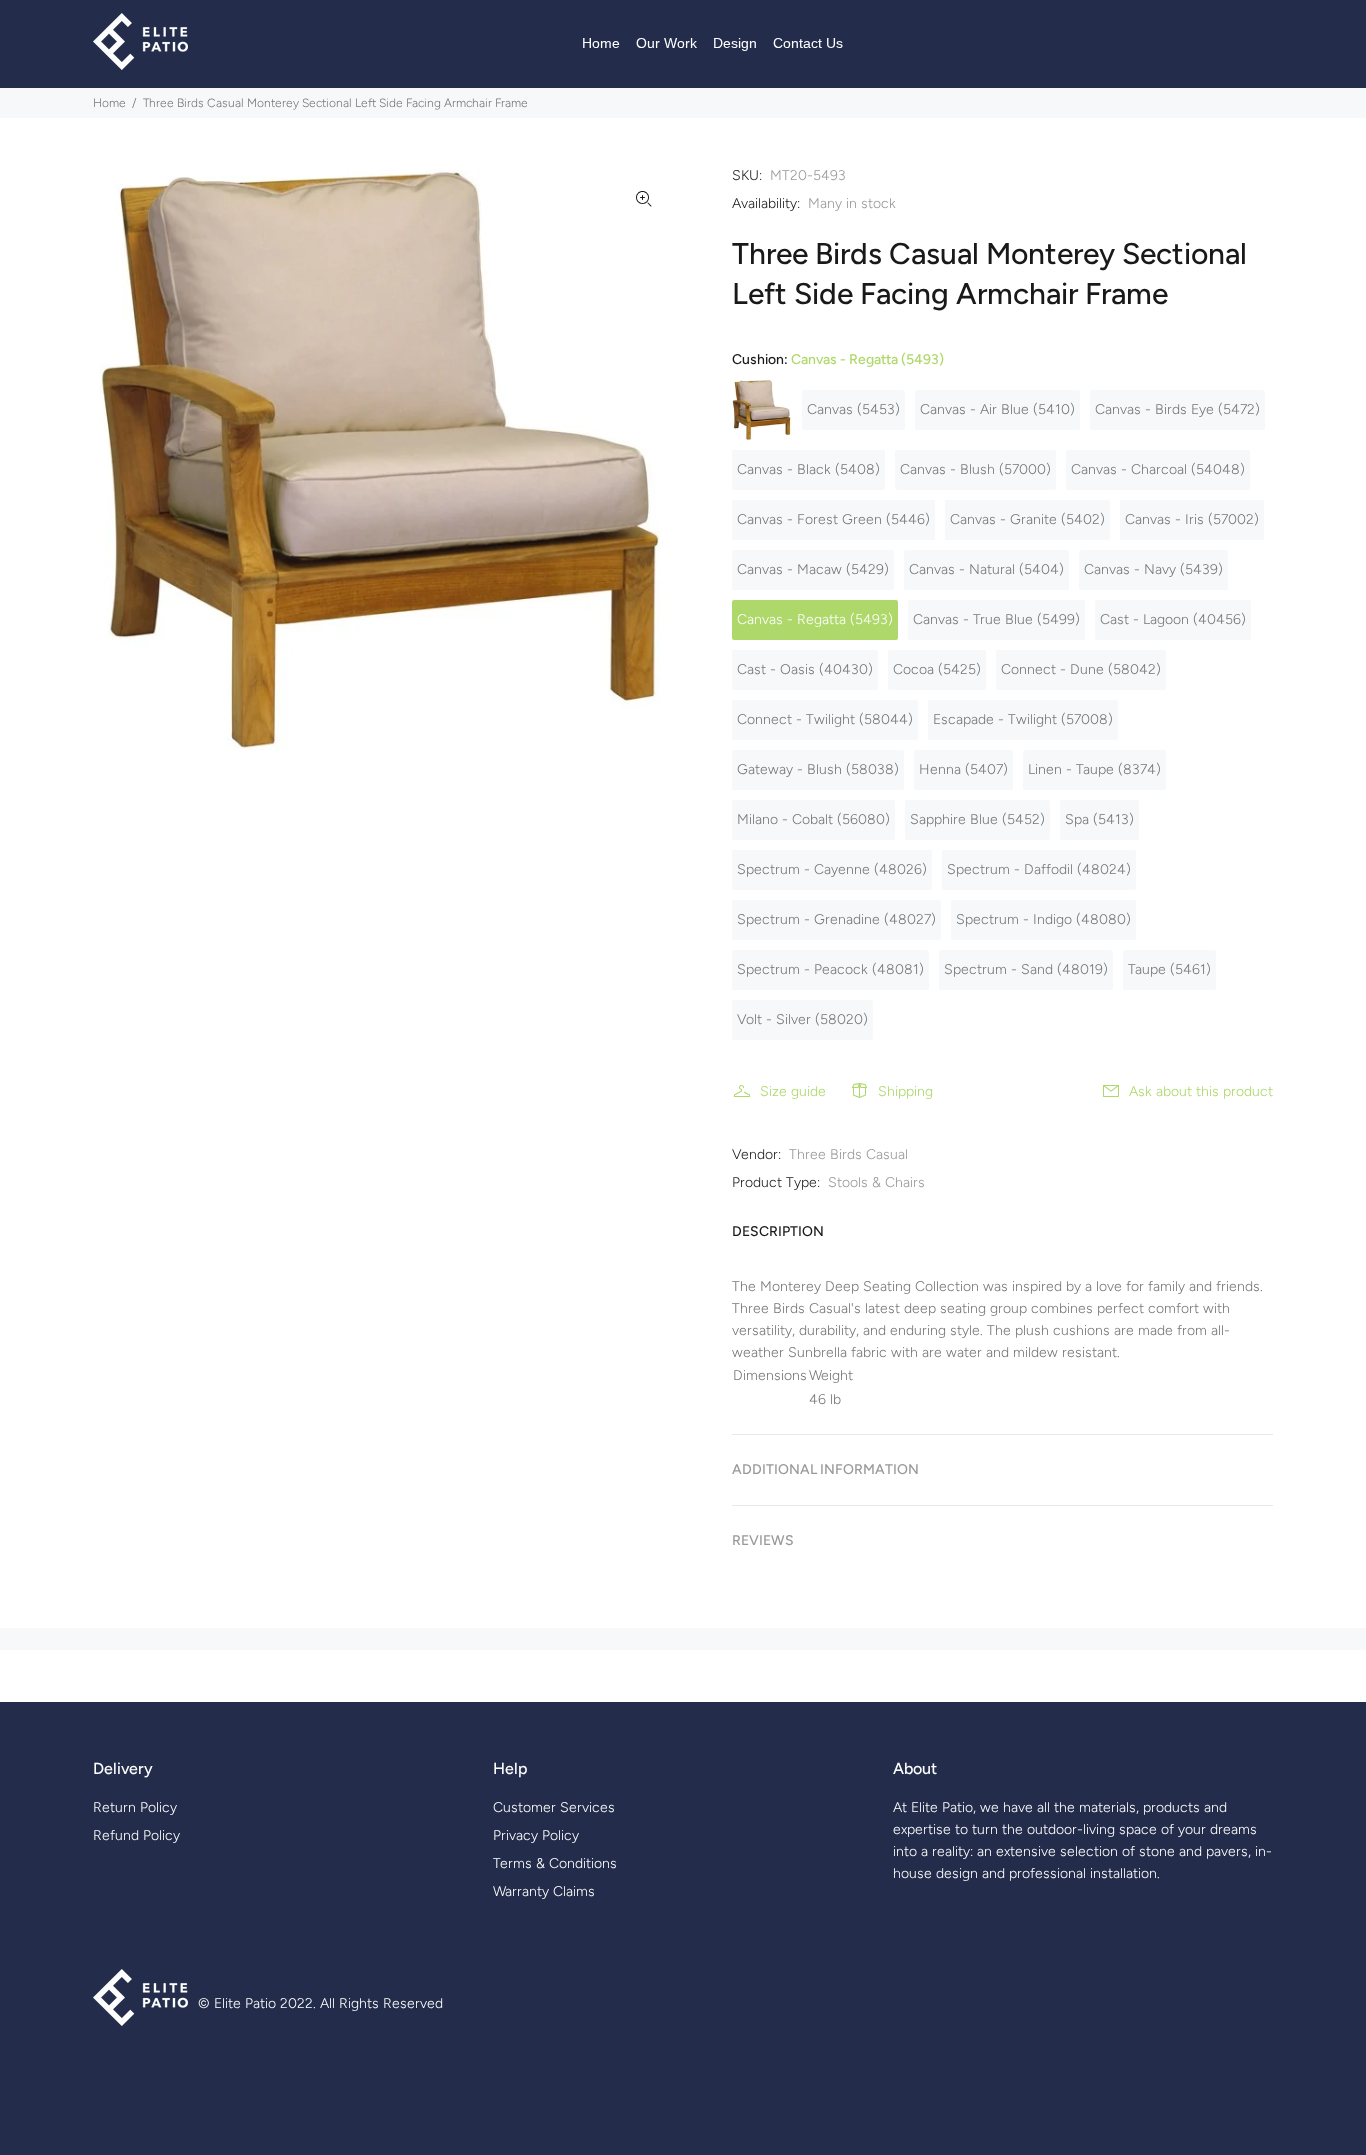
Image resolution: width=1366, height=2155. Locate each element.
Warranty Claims (544, 1891)
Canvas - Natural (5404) (986, 569)
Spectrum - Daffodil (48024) (1039, 869)
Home (109, 103)
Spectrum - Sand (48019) (1026, 969)
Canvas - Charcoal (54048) (1158, 469)
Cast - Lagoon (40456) (1173, 619)
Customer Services (554, 1807)
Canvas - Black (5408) (808, 469)
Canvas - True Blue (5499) (996, 619)
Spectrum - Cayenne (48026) (832, 869)
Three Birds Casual (848, 1154)
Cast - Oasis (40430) (805, 669)
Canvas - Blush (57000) (975, 469)
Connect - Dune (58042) (1081, 669)
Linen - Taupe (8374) (1094, 769)
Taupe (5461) (1169, 969)
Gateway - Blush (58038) (818, 769)
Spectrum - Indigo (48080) (1043, 919)
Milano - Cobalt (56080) (813, 819)
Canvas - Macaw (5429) (813, 569)
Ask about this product (1201, 1091)
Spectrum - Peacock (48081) (830, 969)
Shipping (905, 1091)
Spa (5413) (1099, 819)
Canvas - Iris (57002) (1192, 519)
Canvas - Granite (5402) (1027, 519)
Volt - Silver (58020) (802, 1019)
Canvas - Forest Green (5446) (833, 519)
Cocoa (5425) (937, 669)
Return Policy (135, 1807)
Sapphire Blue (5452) (977, 819)
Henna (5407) (963, 769)
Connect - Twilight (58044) (825, 719)
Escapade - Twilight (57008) (1023, 719)
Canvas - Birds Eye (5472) (1177, 409)
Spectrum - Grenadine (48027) (836, 919)
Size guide (793, 1091)
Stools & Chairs (876, 1182)
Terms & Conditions (555, 1863)
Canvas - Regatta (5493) (815, 619)
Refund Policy (136, 1835)
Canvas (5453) (853, 409)
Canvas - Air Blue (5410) (997, 409)
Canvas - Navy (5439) (1153, 569)
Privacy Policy (536, 1835)
